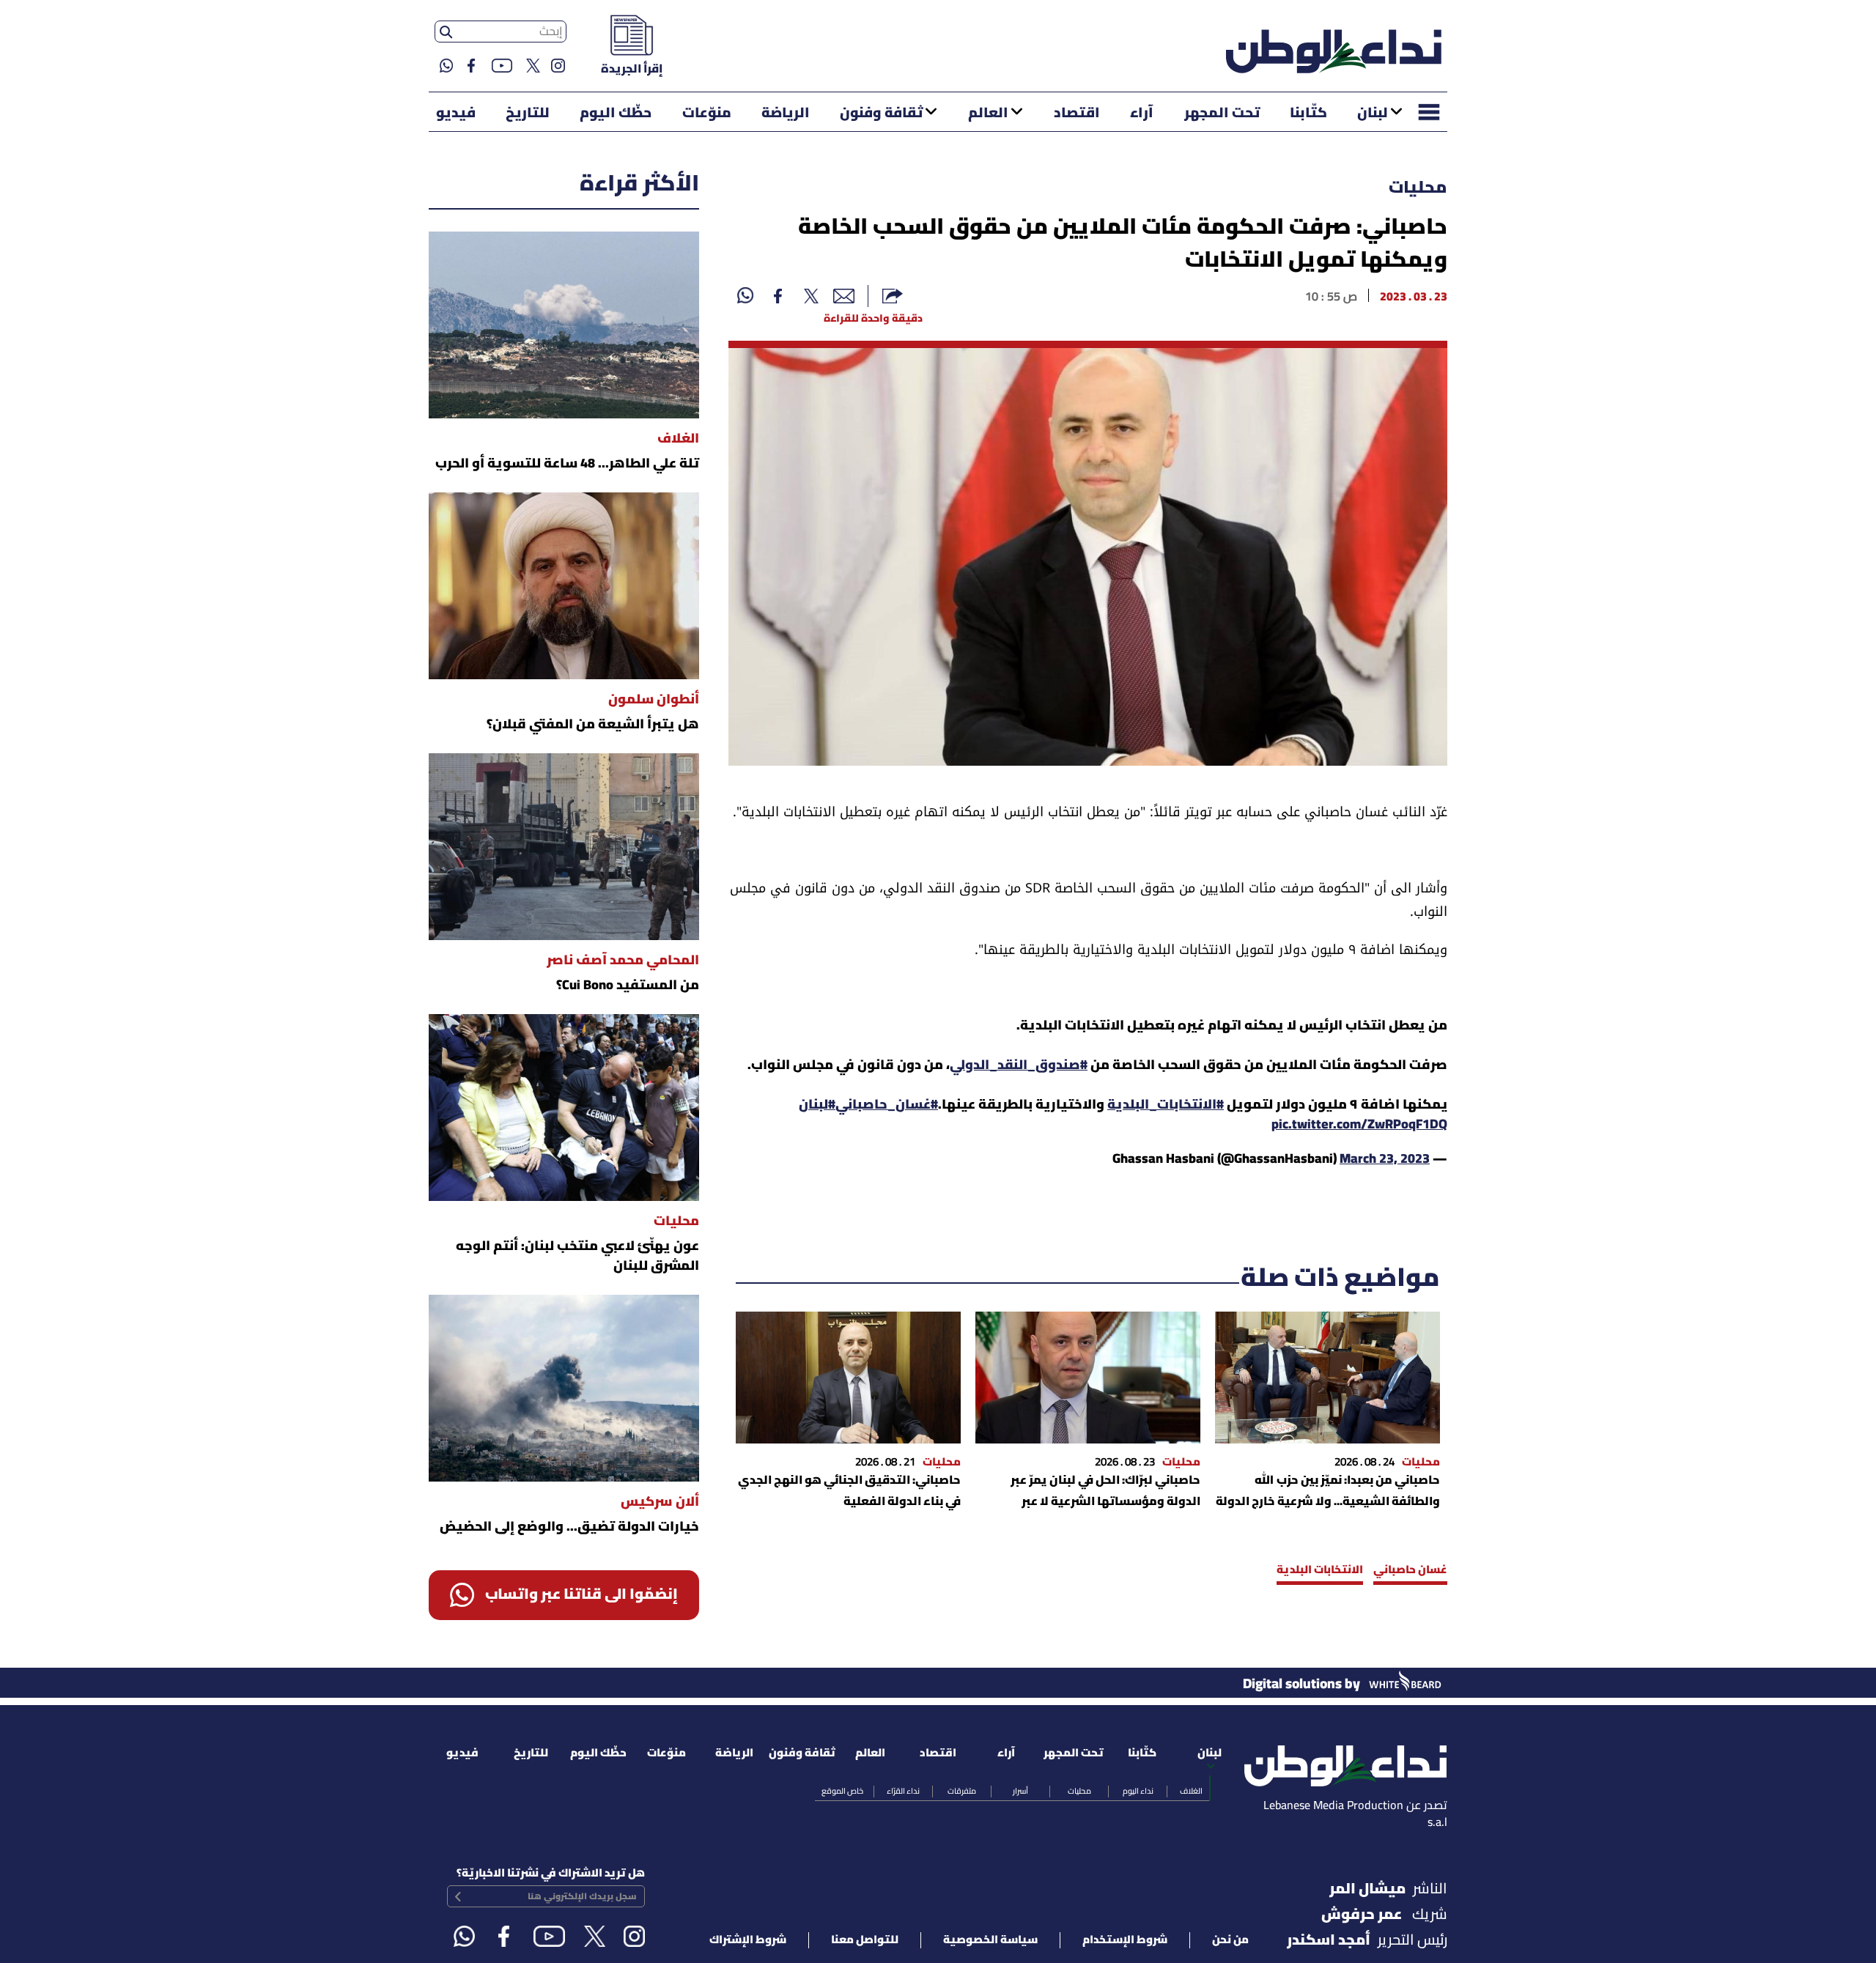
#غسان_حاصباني (887, 1105)
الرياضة (786, 114)
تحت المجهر (1222, 114)
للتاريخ (528, 114)
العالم (988, 114)
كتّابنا (1308, 114)
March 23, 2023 (1385, 1160)
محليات (1418, 188)
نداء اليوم (1138, 1792)
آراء (1142, 114)
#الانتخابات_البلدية (1166, 1105)
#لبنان (817, 1105)
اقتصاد (1077, 114)
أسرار (1020, 1792)
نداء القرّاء (903, 1792)
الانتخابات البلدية (1320, 1570)
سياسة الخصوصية (990, 1940)
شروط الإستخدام (1125, 1940)
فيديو (456, 114)
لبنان (1373, 114)
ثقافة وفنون (881, 114)
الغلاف (1191, 1792)
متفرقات (962, 1792)
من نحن (1230, 1940)
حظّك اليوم (616, 114)
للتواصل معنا (865, 1940)
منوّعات (707, 114)
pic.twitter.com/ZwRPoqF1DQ (1359, 1125)
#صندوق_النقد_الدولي (1019, 1066)
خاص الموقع (842, 1792)
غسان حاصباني (1410, 1570)
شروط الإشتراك (748, 1940)
